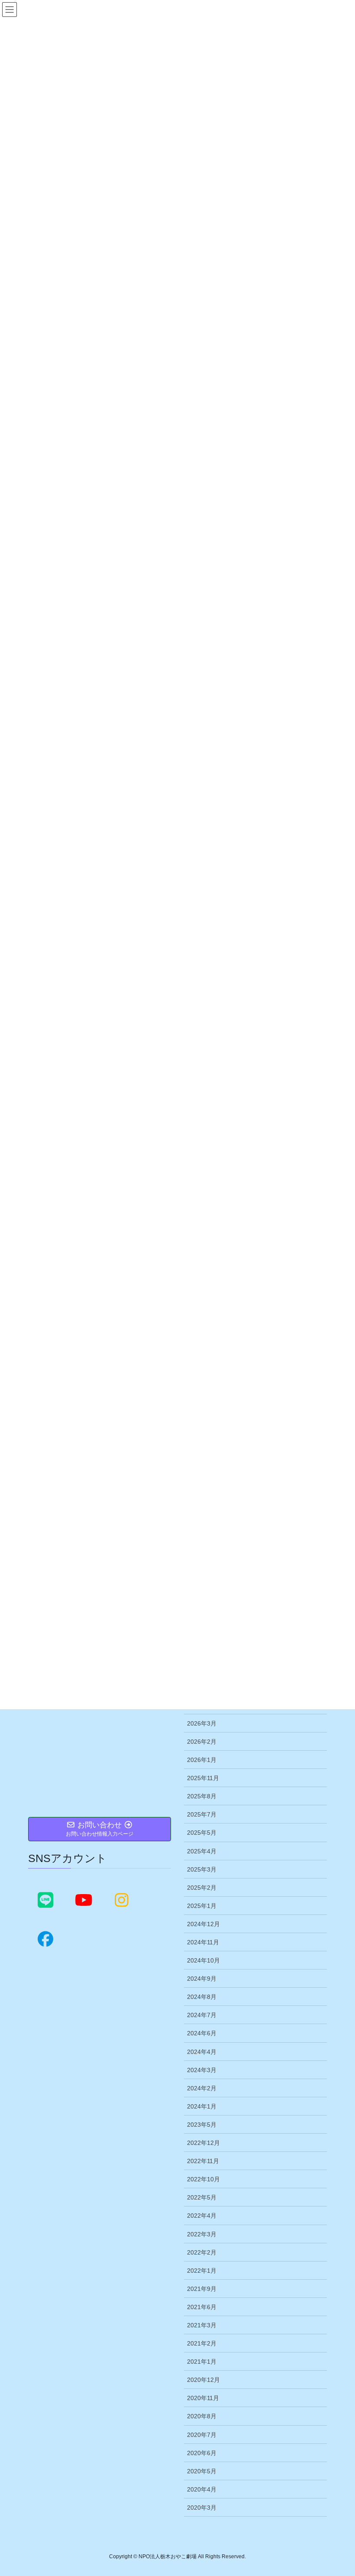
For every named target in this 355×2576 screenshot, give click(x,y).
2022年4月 (202, 2216)
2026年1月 (202, 1760)
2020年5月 (202, 2471)
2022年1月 (202, 2271)
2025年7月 (202, 1814)
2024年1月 (202, 2106)
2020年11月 (203, 2398)
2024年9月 (202, 1979)
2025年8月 (202, 1796)
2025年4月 (202, 1851)
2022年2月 (202, 2252)
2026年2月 (202, 1742)
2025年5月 (202, 1833)
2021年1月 (202, 2362)
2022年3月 (202, 2234)
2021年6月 (202, 2307)
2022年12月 (203, 2143)
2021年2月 (202, 2343)
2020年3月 (202, 2508)
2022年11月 (203, 2161)
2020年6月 (202, 2453)
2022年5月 (202, 2197)
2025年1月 (202, 1906)
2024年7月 (202, 2015)
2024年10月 (203, 1960)
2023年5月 (202, 2125)
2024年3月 (202, 2070)
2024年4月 (202, 2052)
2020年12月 (203, 2380)
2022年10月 (203, 2179)
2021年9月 (202, 2289)
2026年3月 (202, 1723)
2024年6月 (202, 2033)
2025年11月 (203, 1778)
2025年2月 (202, 1888)
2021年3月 (202, 2325)
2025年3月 (202, 1869)
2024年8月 (202, 1997)
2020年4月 (202, 2489)
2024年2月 (202, 2088)
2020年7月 (202, 2435)
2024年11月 (203, 1942)
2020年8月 (202, 2416)
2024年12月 (203, 1924)
